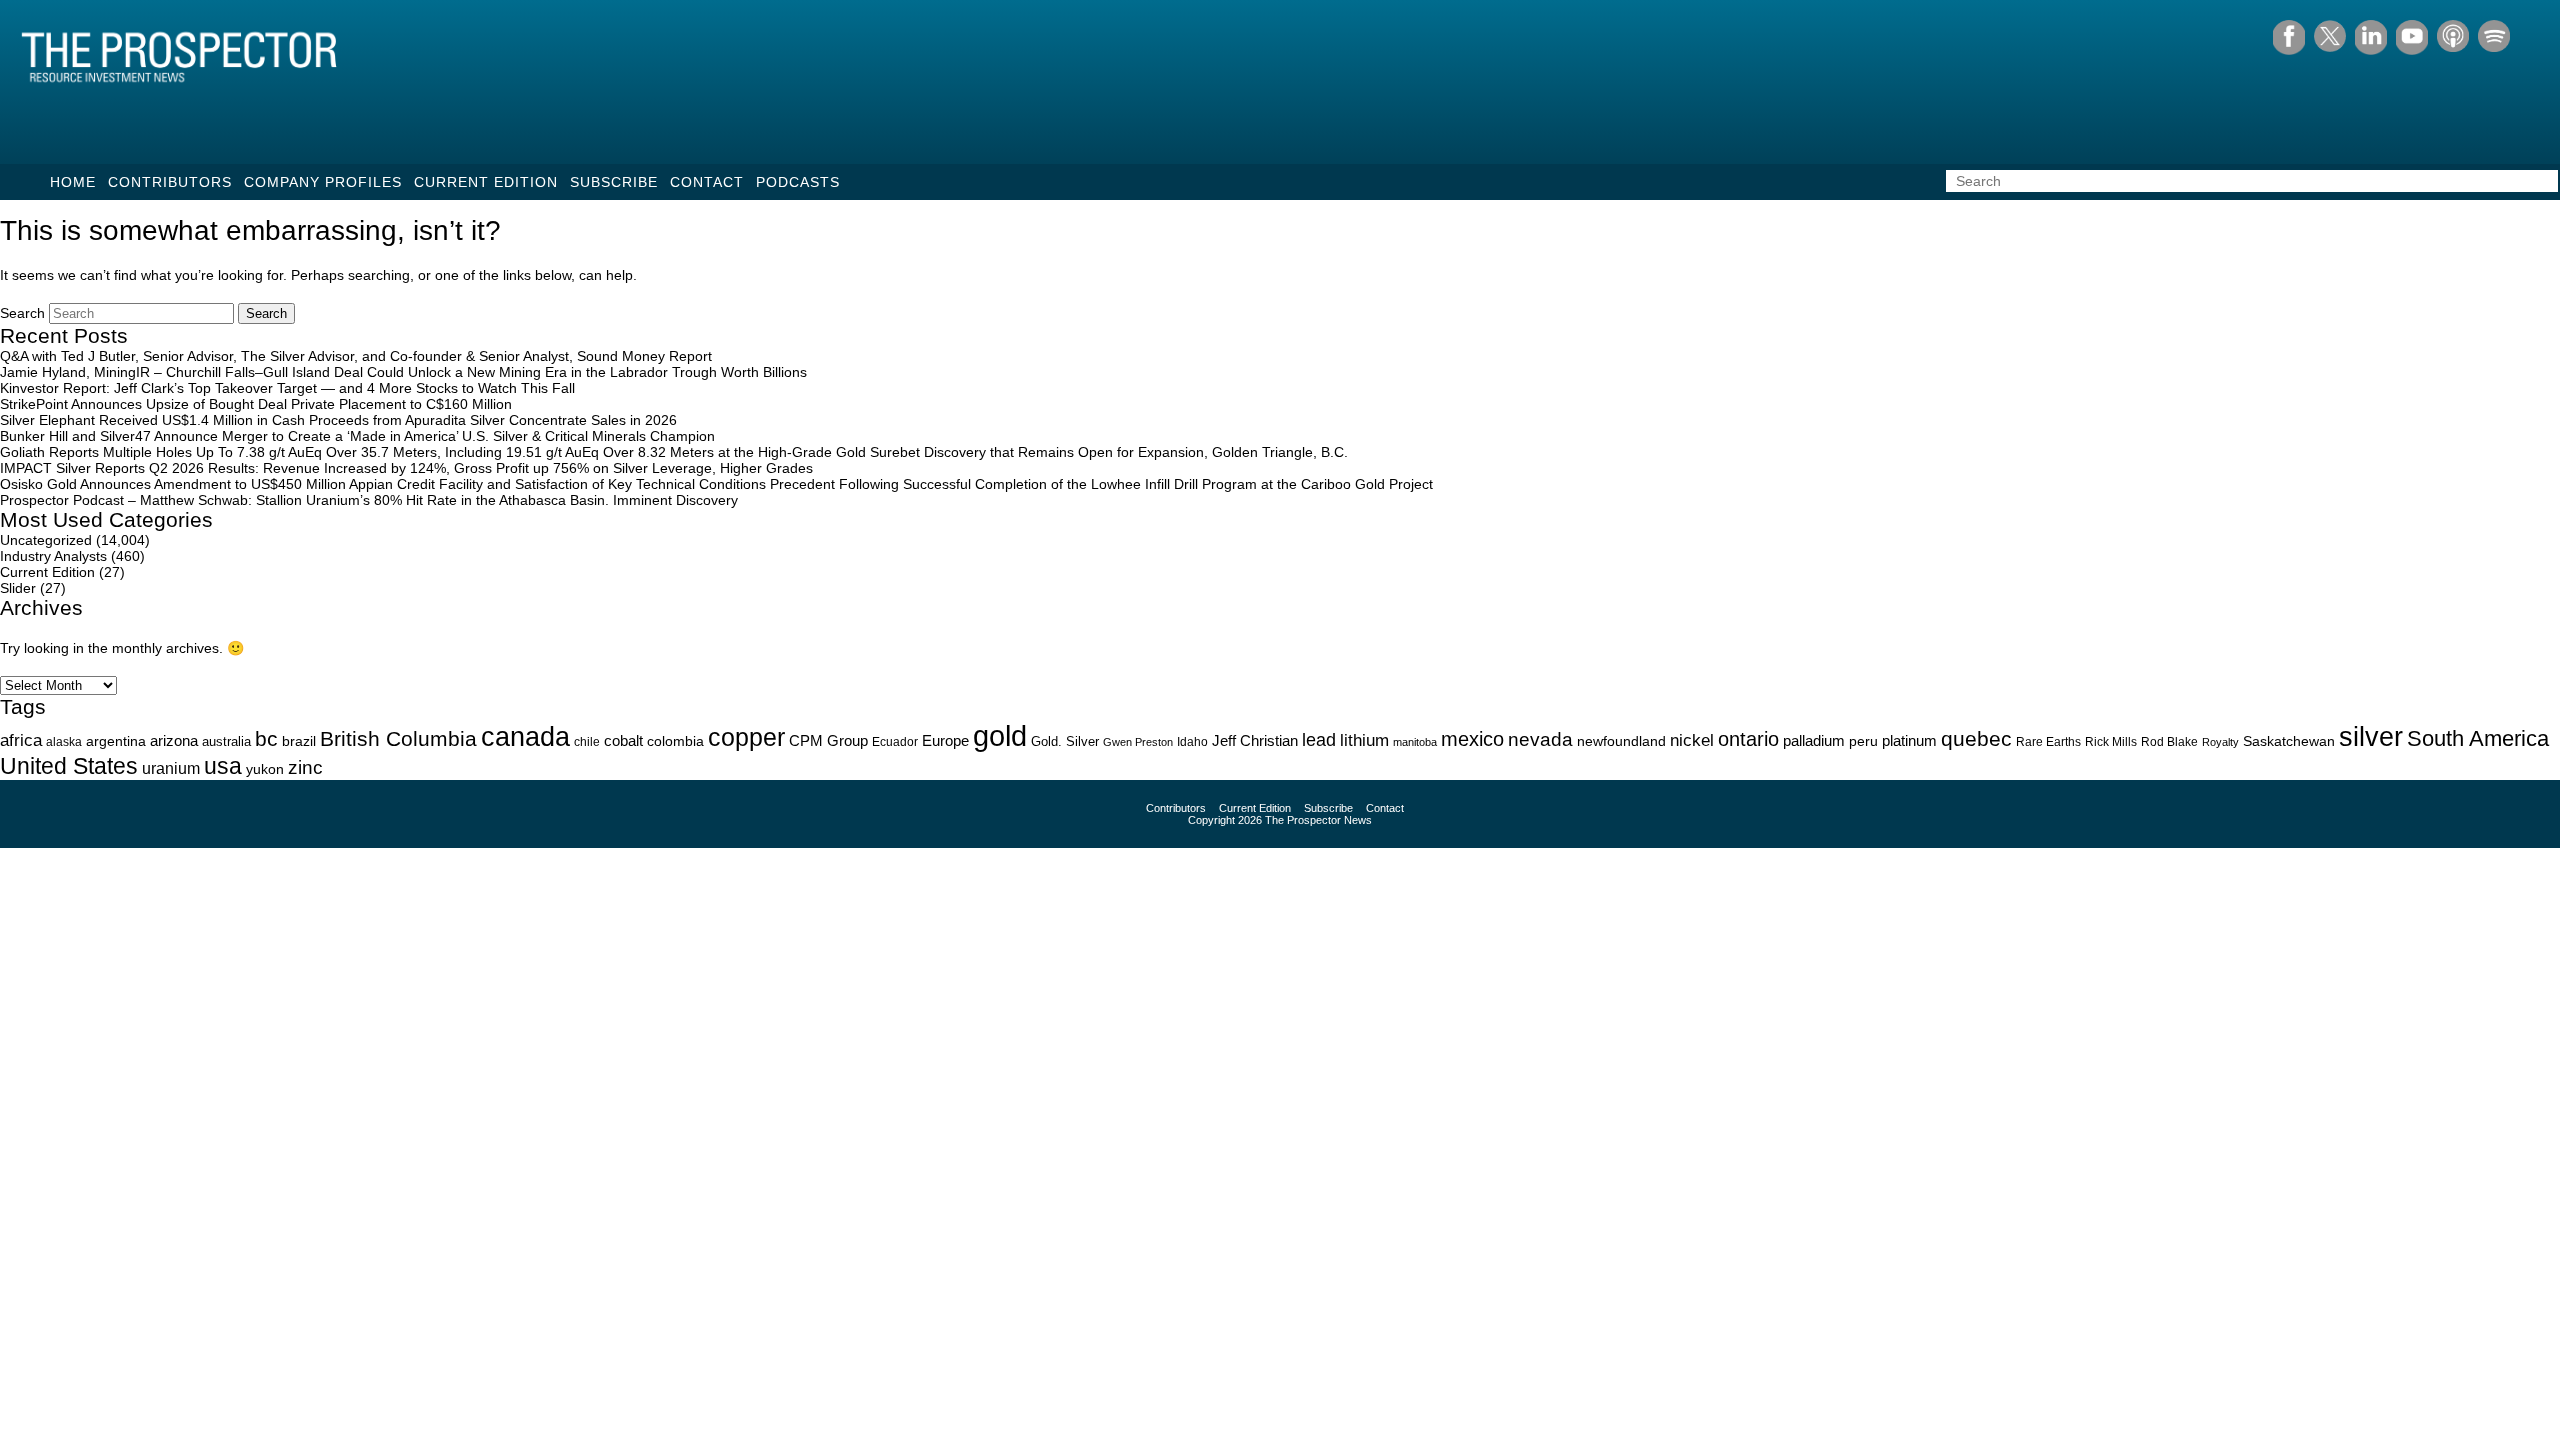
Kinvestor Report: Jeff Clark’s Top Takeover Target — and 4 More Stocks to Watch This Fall (287, 388)
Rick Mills (2111, 741)
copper (746, 737)
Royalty (2220, 742)
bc (266, 738)
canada (525, 736)
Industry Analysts (53, 556)
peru (1863, 741)
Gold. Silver (1065, 741)
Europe (945, 740)
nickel (1692, 740)
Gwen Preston (1138, 742)
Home (73, 182)
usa (223, 766)
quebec (1976, 738)
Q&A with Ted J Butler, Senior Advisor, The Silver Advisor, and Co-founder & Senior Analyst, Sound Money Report (356, 356)
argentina (116, 741)
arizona (174, 740)
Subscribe (614, 182)
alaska (64, 742)
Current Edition (486, 182)
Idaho (1192, 741)
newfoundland (1621, 741)
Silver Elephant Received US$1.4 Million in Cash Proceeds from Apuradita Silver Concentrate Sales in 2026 (338, 420)
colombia (675, 741)
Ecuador (895, 742)
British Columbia (398, 738)
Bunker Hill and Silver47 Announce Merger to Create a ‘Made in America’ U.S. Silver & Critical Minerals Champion (357, 436)
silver (2371, 737)
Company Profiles (323, 182)
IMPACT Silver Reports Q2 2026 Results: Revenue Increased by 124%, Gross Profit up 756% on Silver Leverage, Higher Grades (406, 468)
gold (1000, 735)
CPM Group (828, 740)
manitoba (1415, 742)
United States (69, 766)
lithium (1364, 740)
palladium (1814, 741)
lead (1319, 739)
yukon (265, 769)
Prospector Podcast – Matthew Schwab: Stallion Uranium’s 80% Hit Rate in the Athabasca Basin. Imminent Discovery (369, 500)
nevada (1540, 739)
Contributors (170, 182)
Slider (18, 588)
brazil (299, 741)
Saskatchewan (2289, 741)
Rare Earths (2048, 741)
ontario (1748, 739)
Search (22, 313)
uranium (171, 768)
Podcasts (798, 182)
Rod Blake (2169, 742)
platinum (1909, 741)
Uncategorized (46, 540)
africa (21, 740)
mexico (1472, 739)
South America (2478, 738)
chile (587, 742)
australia (226, 741)
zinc (305, 767)
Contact (707, 182)
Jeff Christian (1255, 741)
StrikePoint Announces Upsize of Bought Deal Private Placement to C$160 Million (256, 404)
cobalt (623, 741)
